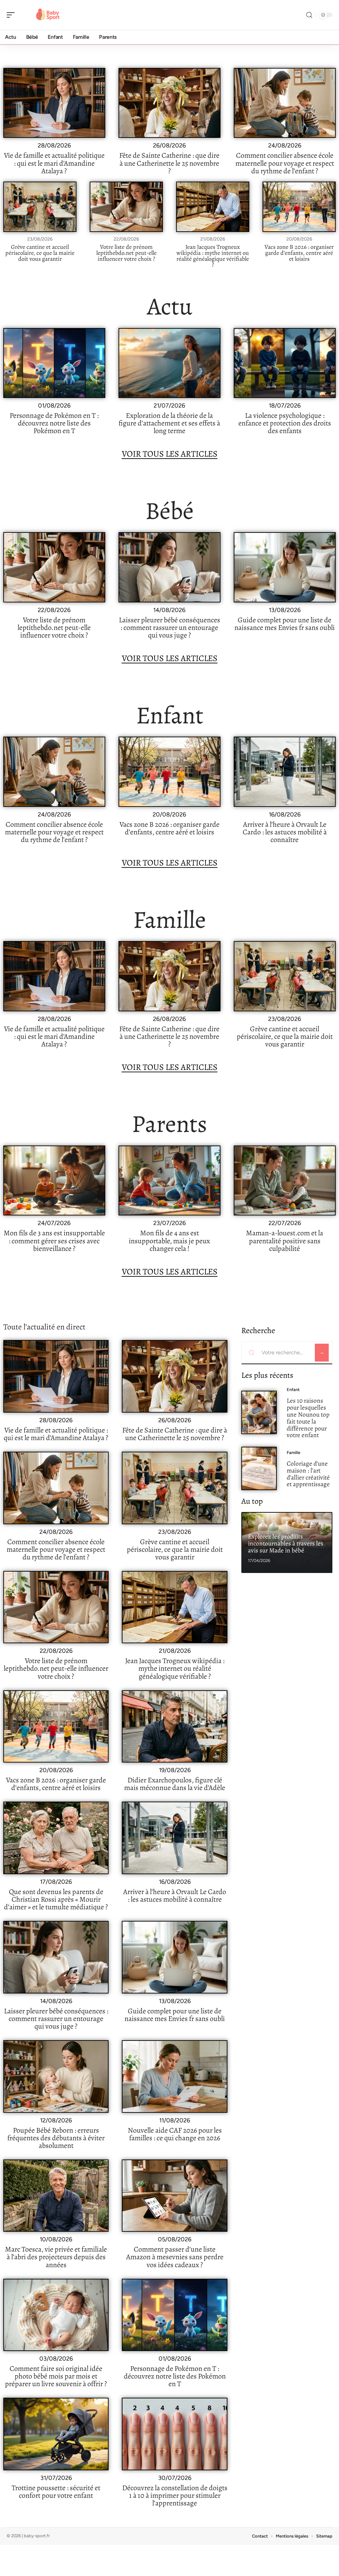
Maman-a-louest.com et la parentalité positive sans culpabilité (285, 1241)
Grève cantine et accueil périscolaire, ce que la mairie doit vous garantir (40, 253)
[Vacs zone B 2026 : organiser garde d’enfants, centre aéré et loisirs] (299, 207)
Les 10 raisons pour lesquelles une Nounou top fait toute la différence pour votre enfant (308, 1418)
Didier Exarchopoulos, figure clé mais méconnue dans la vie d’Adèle (175, 1784)
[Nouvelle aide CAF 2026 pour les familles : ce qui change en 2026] (174, 2076)
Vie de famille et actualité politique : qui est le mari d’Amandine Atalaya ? (54, 163)
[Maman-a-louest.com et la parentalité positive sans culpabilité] (285, 1180)
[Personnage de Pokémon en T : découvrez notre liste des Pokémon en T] (54, 363)
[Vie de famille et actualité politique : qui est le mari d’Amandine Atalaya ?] (54, 103)
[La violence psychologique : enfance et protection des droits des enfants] (285, 363)
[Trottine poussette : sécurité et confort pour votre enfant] (56, 2434)
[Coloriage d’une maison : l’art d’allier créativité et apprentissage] (259, 1468)
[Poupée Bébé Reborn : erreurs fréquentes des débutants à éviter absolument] (56, 2076)
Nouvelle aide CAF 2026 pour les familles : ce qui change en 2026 (175, 2134)
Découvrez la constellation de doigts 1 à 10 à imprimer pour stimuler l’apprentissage (175, 2495)
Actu (170, 306)
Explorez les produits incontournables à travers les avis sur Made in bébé (286, 1543)
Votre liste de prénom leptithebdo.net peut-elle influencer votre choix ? (126, 253)
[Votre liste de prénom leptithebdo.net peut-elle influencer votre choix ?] (126, 207)
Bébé (169, 511)
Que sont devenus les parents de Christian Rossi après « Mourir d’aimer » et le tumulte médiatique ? (56, 1899)
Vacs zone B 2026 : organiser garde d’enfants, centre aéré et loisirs (299, 253)
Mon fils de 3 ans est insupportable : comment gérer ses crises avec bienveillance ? (54, 1241)
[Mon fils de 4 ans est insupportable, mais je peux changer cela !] (169, 1180)
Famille (169, 920)
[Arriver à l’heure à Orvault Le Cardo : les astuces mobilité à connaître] (285, 772)
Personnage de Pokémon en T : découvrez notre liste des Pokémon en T (54, 423)
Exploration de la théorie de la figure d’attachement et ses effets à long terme (169, 423)
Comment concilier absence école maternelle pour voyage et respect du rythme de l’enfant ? (285, 163)
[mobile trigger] (12, 15)
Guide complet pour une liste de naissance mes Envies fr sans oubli (285, 624)
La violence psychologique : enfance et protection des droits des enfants (285, 423)
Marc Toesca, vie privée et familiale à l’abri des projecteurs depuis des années (56, 2257)
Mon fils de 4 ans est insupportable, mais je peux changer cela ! (169, 1241)
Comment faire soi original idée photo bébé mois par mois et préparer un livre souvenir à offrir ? (56, 2376)
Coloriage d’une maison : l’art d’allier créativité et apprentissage (308, 1474)
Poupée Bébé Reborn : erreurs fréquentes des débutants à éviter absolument (56, 2138)
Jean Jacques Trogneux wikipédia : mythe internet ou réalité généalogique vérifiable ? (213, 256)
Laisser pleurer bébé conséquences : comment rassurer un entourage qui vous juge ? (169, 628)
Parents (169, 1124)
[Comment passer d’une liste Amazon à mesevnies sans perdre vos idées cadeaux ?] (174, 2196)
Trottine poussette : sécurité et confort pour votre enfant (56, 2492)
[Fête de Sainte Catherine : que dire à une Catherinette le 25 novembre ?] (169, 103)
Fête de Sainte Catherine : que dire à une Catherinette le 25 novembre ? (169, 163)
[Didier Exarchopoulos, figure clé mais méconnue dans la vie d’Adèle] (174, 1727)
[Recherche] (309, 15)
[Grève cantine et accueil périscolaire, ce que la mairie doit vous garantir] (40, 207)
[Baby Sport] (48, 15)
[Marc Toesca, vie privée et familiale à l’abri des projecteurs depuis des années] (56, 2196)
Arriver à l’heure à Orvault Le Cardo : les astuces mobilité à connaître (285, 832)
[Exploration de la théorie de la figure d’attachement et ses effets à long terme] (169, 363)
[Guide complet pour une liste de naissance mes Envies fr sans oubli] (285, 567)
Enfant (170, 715)
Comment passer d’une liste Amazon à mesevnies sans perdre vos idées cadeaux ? (175, 2257)
